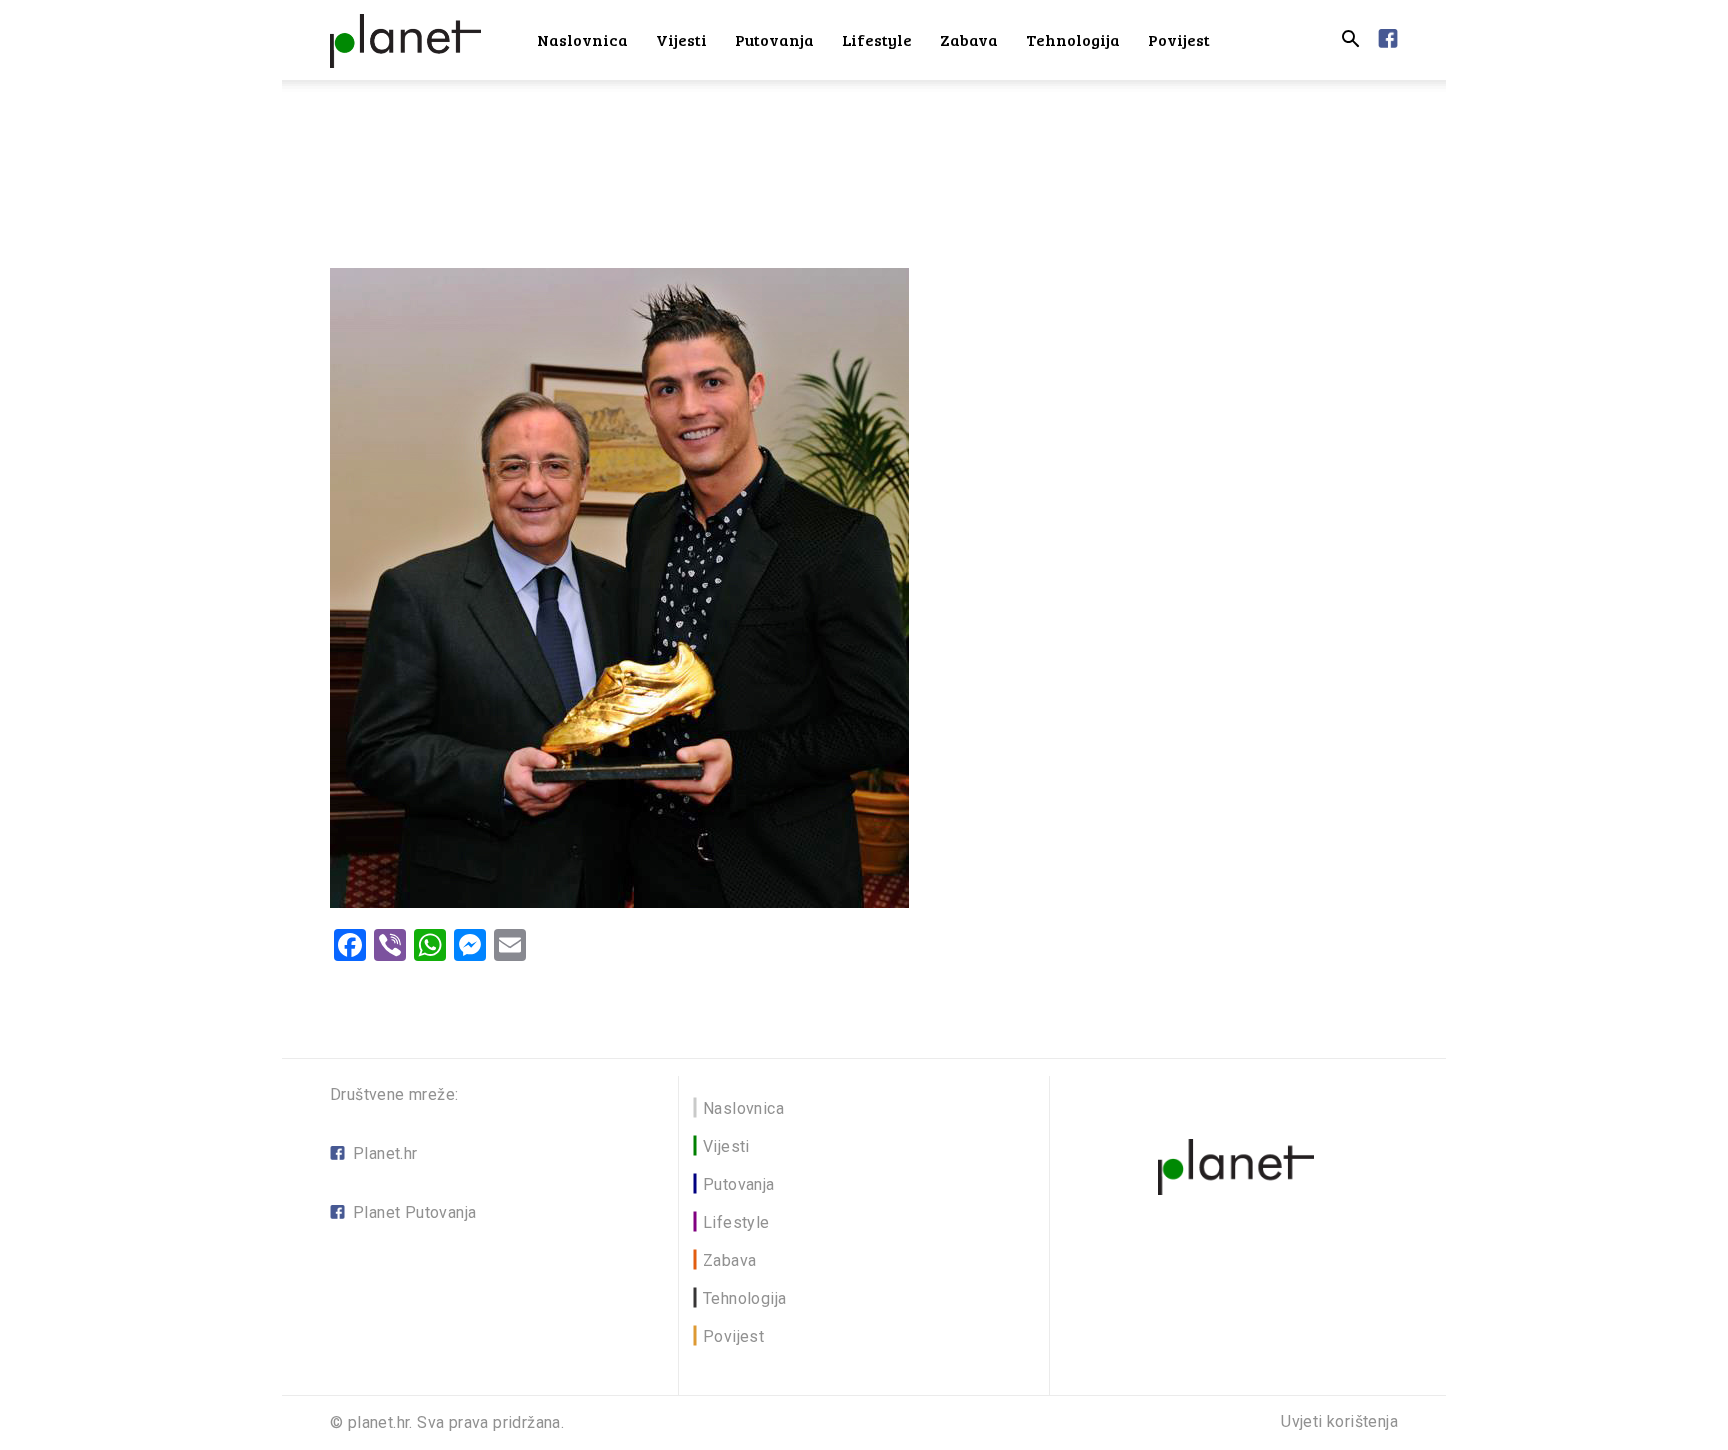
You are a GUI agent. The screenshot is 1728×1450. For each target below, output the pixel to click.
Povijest (1179, 39)
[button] (1350, 41)
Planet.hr (385, 1153)
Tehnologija (1073, 39)
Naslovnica (582, 39)
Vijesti (681, 39)
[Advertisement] (864, 149)
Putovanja (774, 39)
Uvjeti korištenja (1339, 1422)
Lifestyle (877, 39)
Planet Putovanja (414, 1212)
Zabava (969, 39)
